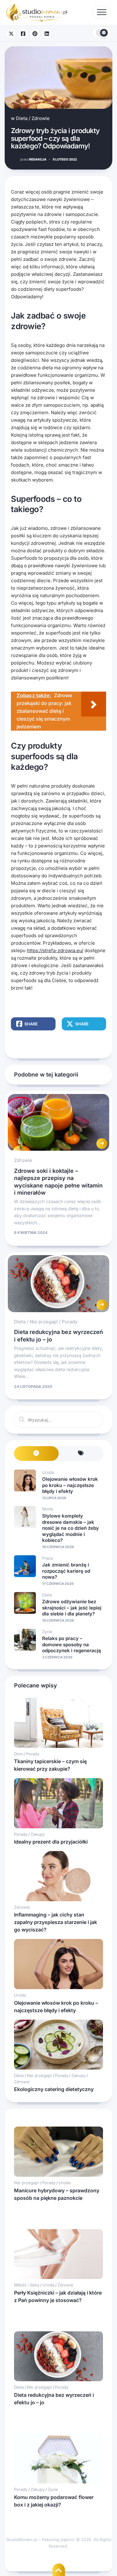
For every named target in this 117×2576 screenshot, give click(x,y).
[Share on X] (11, 33)
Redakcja (33, 159)
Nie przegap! (44, 1322)
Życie (47, 1632)
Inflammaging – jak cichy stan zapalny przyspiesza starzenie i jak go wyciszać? (56, 1922)
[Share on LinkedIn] (47, 33)
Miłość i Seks (27, 2285)
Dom (18, 1754)
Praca (47, 1558)
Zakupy (38, 1834)
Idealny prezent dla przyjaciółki (51, 1842)
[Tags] (81, 1453)
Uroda (48, 1472)
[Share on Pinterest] (35, 33)
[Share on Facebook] (23, 33)
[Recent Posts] (36, 1453)
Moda (48, 1509)
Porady (70, 1322)
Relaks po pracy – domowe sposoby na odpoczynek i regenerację (72, 1644)
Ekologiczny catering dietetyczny (54, 2089)
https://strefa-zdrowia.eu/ (55, 950)
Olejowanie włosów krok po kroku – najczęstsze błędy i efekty (70, 1485)
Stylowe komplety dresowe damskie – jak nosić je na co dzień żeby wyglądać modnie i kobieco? (71, 1528)
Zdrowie (41, 118)
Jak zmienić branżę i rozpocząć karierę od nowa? (66, 1571)
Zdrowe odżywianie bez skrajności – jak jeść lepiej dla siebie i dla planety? (72, 1608)
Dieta (22, 118)
